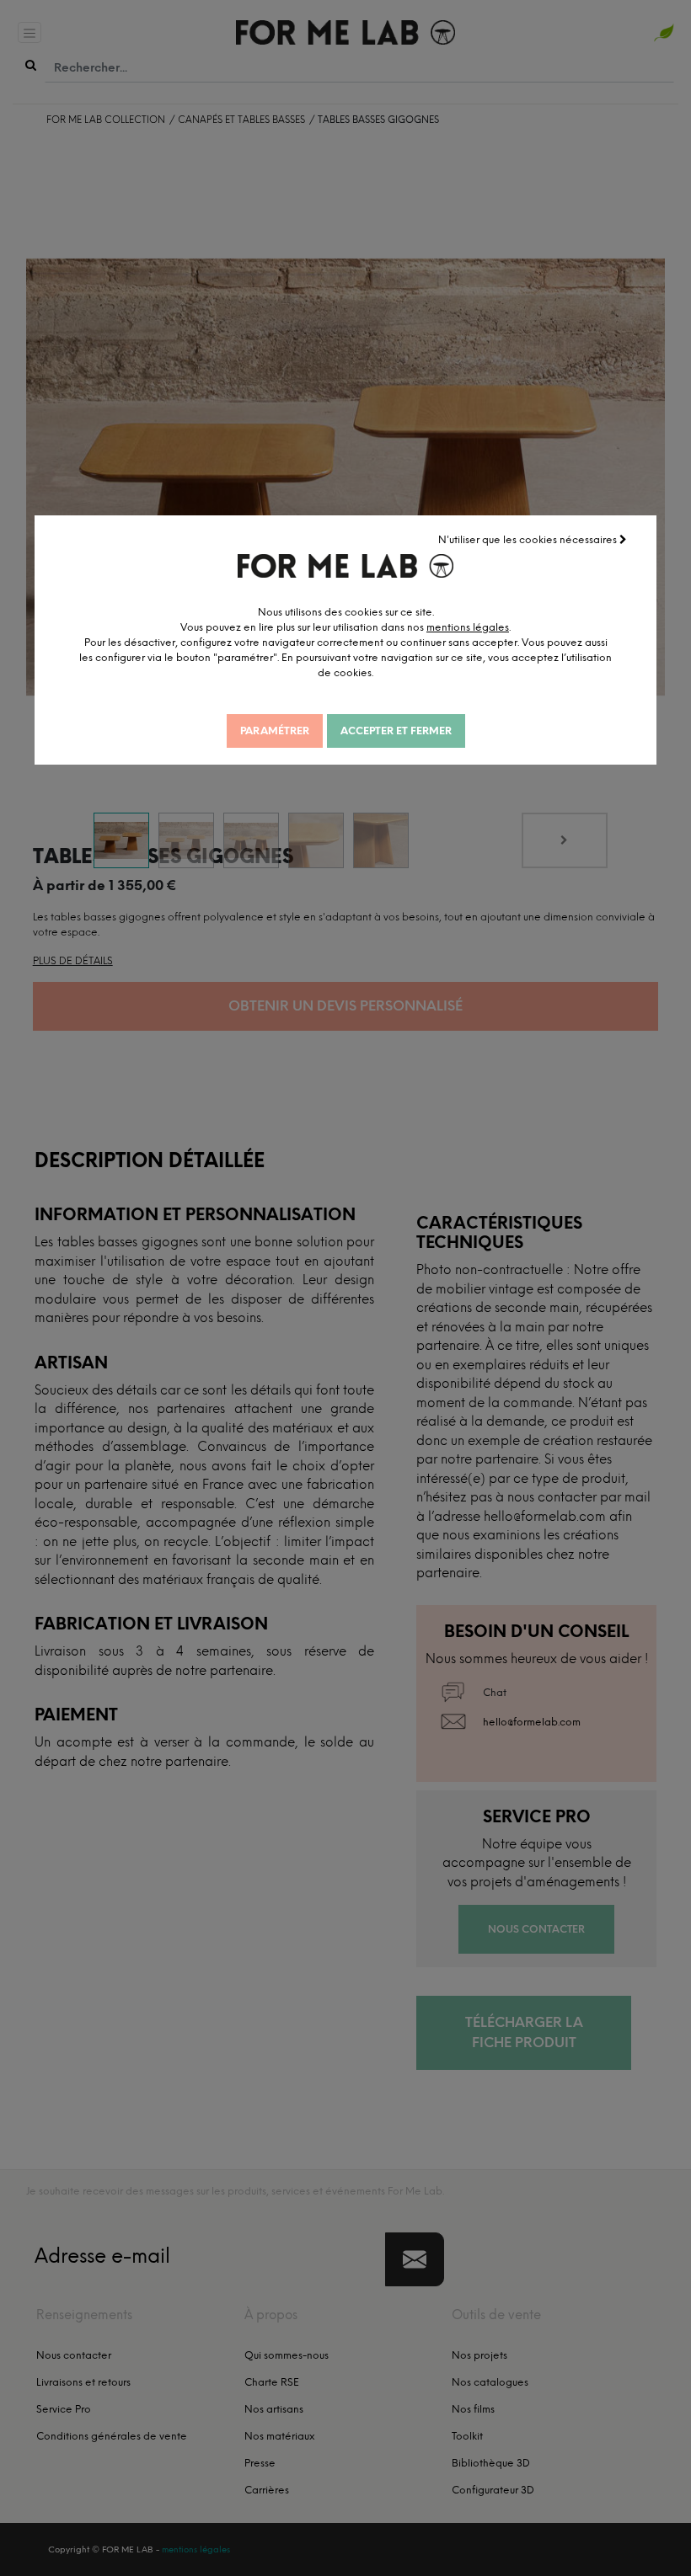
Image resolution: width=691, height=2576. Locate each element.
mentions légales (468, 627)
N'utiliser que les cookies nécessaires (529, 540)
